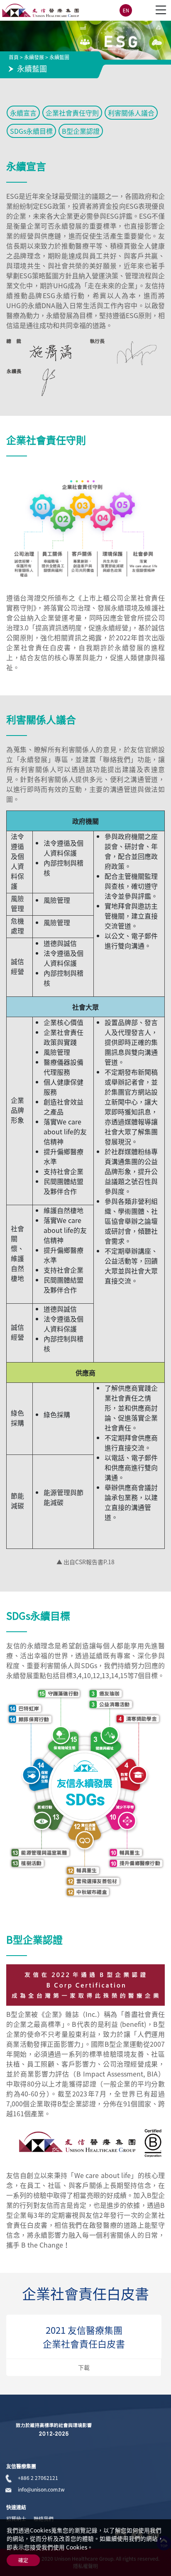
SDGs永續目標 (31, 131)
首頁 (14, 57)
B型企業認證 (81, 131)
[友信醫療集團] (40, 10)
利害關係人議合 (131, 113)
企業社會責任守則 (72, 113)
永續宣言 (23, 113)
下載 (84, 2367)
